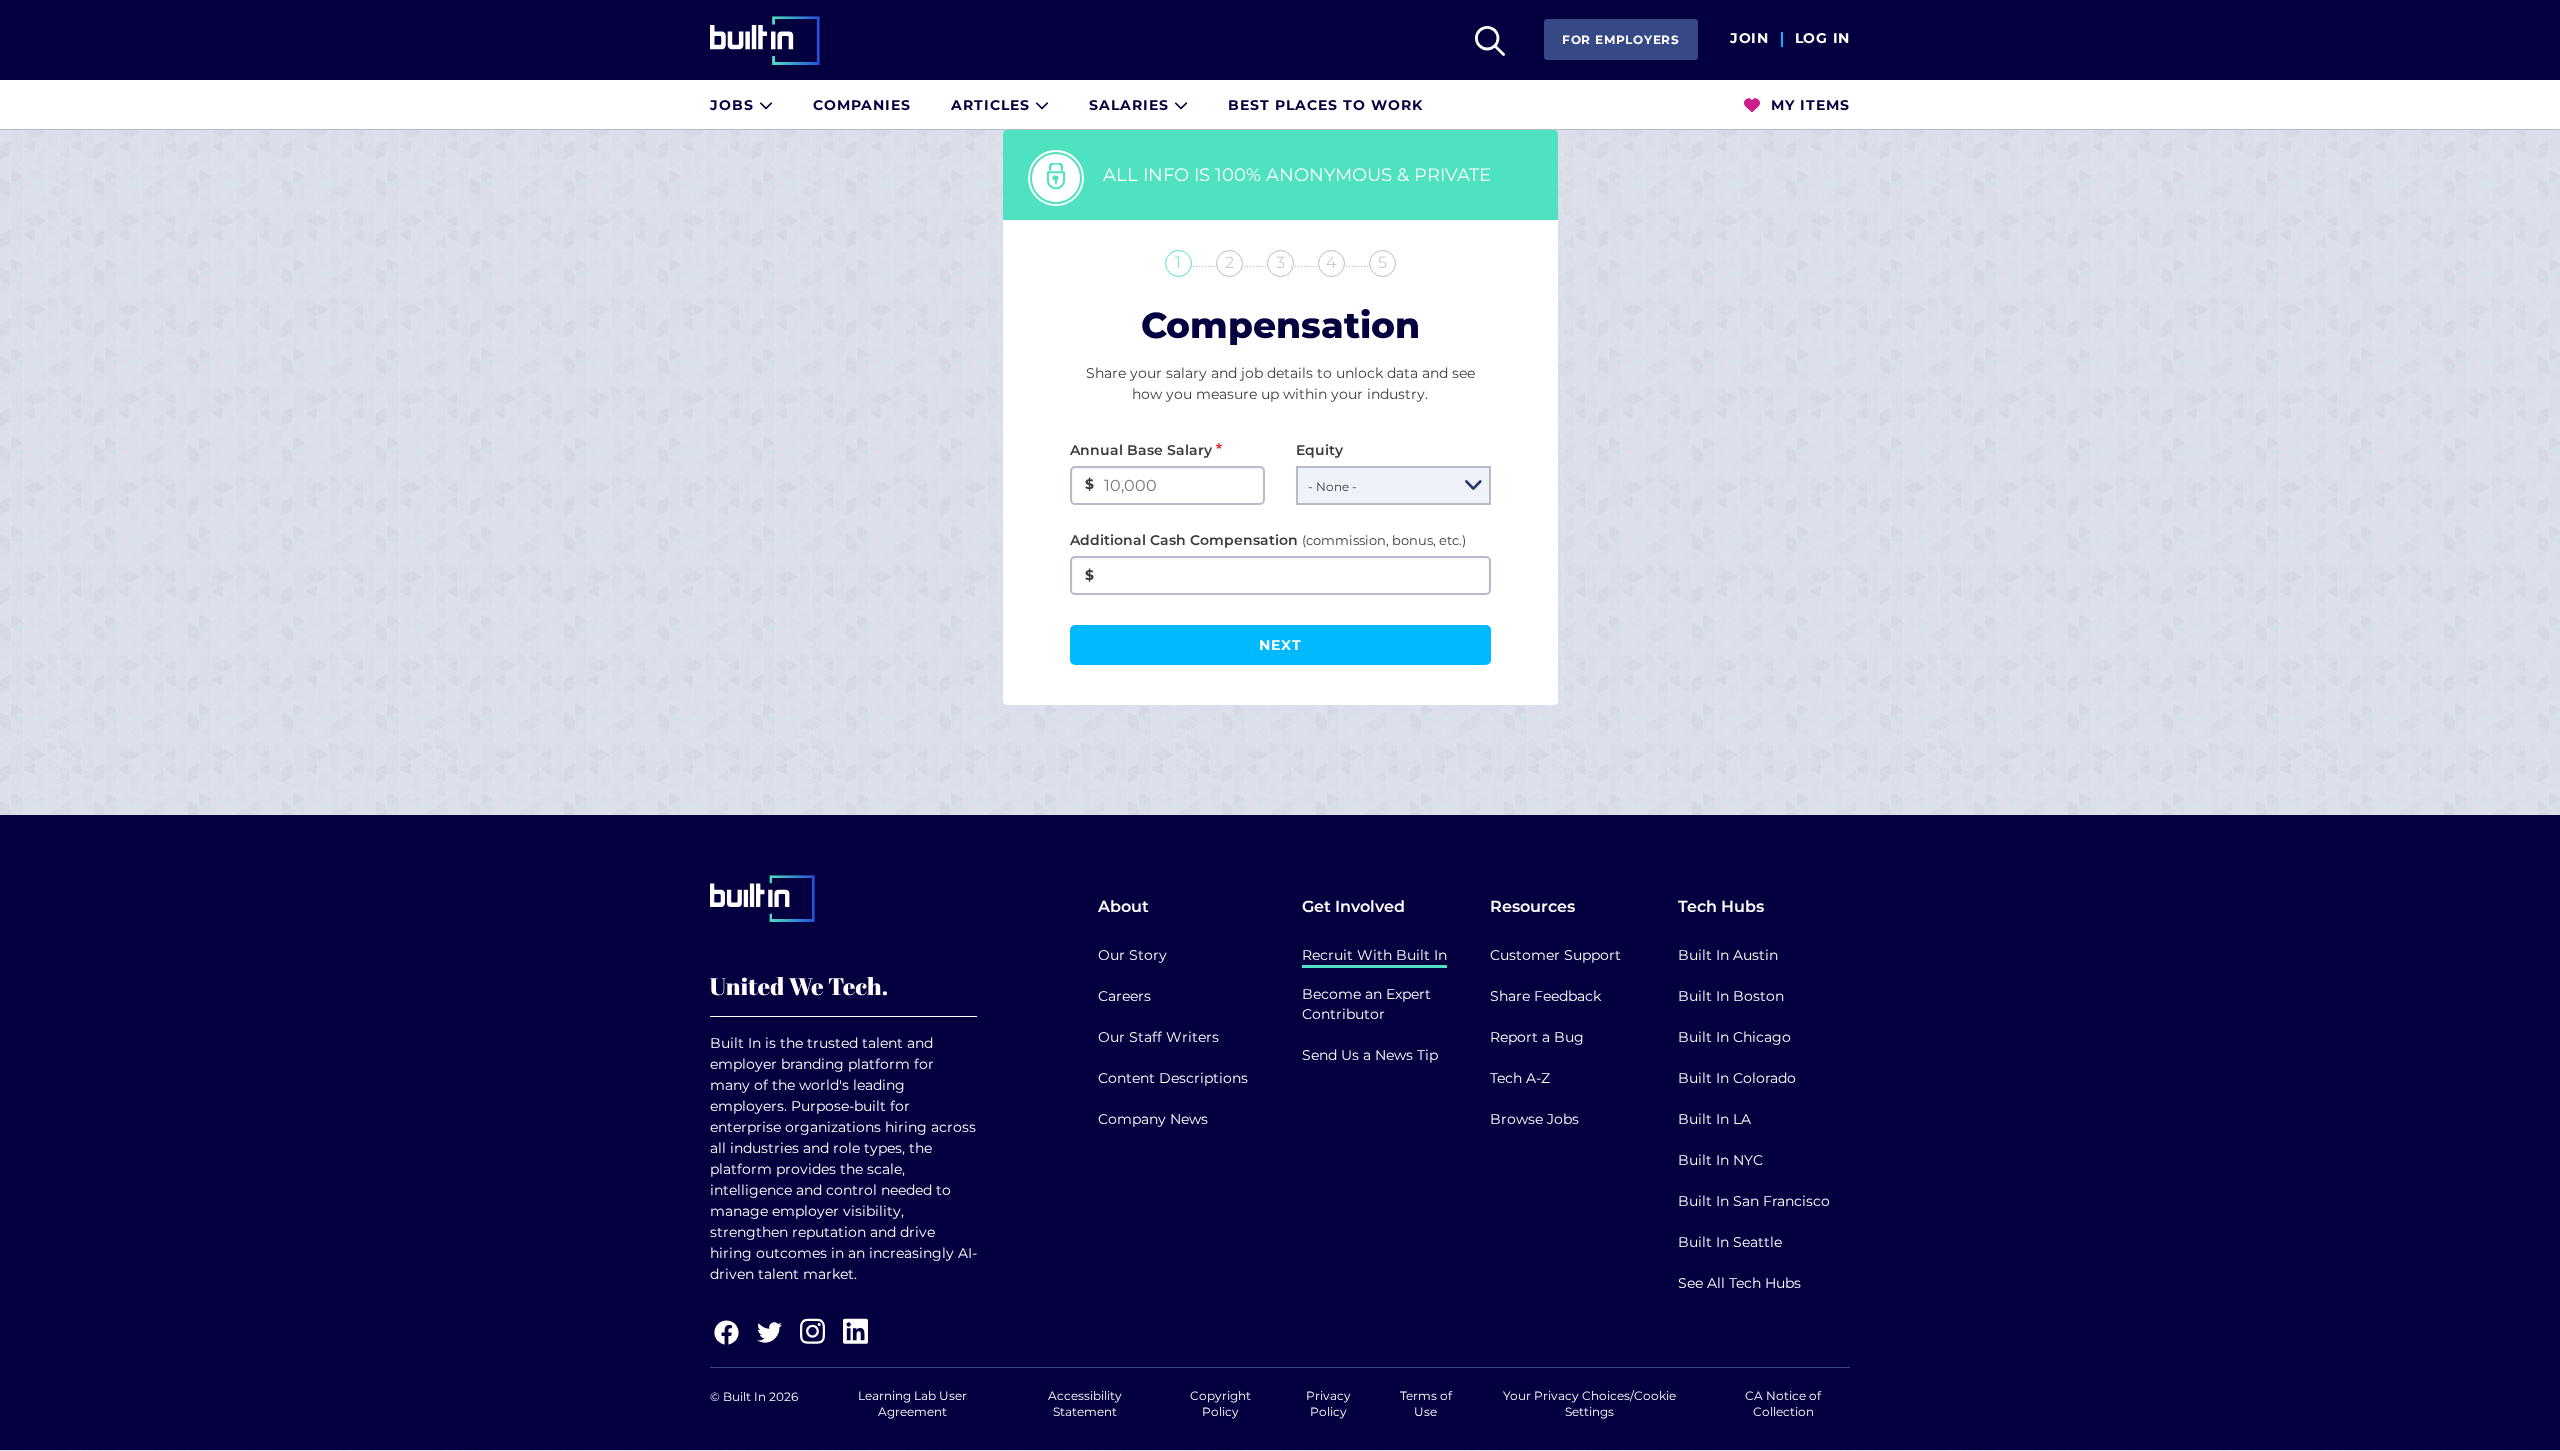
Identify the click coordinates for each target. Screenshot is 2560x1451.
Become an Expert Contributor (1366, 1004)
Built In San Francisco (1754, 1201)
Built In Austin (1728, 955)
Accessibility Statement (1085, 1403)
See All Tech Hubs (1739, 1283)
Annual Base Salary (1141, 450)
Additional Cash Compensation (1268, 540)
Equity (1319, 450)
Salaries (1131, 105)
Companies (862, 105)
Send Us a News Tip (1370, 1055)
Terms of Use (1426, 1403)
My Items (1808, 105)
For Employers (1621, 39)
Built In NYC (1720, 1160)
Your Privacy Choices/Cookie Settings (1589, 1403)
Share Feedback (1545, 996)
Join (1749, 39)
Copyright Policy (1220, 1403)
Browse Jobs (1534, 1119)
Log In (1822, 39)
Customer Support (1555, 955)
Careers (1124, 996)
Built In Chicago (1734, 1037)
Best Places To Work (1325, 105)
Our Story (1132, 955)
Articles (993, 105)
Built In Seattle (1730, 1242)
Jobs (734, 105)
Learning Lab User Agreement (912, 1403)
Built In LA (1714, 1119)
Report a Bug (1537, 1037)
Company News (1153, 1119)
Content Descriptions (1173, 1078)
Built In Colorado (1737, 1078)
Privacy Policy (1328, 1403)
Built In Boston (1731, 996)
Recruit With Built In (1374, 955)
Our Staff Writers (1158, 1037)
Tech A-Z (1520, 1078)
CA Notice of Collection (1783, 1403)
